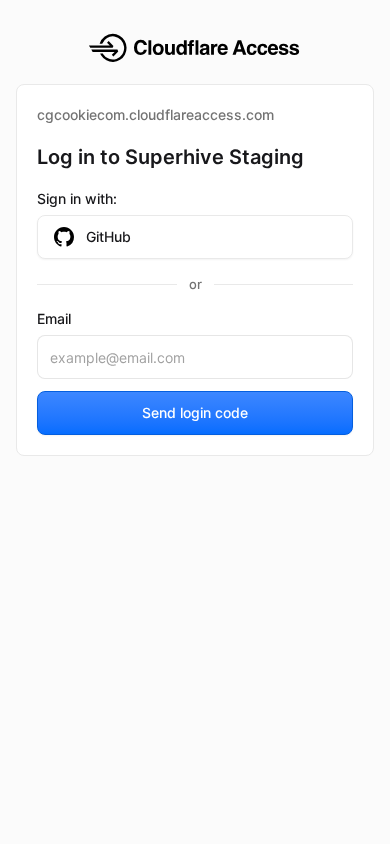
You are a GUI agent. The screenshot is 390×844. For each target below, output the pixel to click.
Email (54, 318)
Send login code (195, 412)
